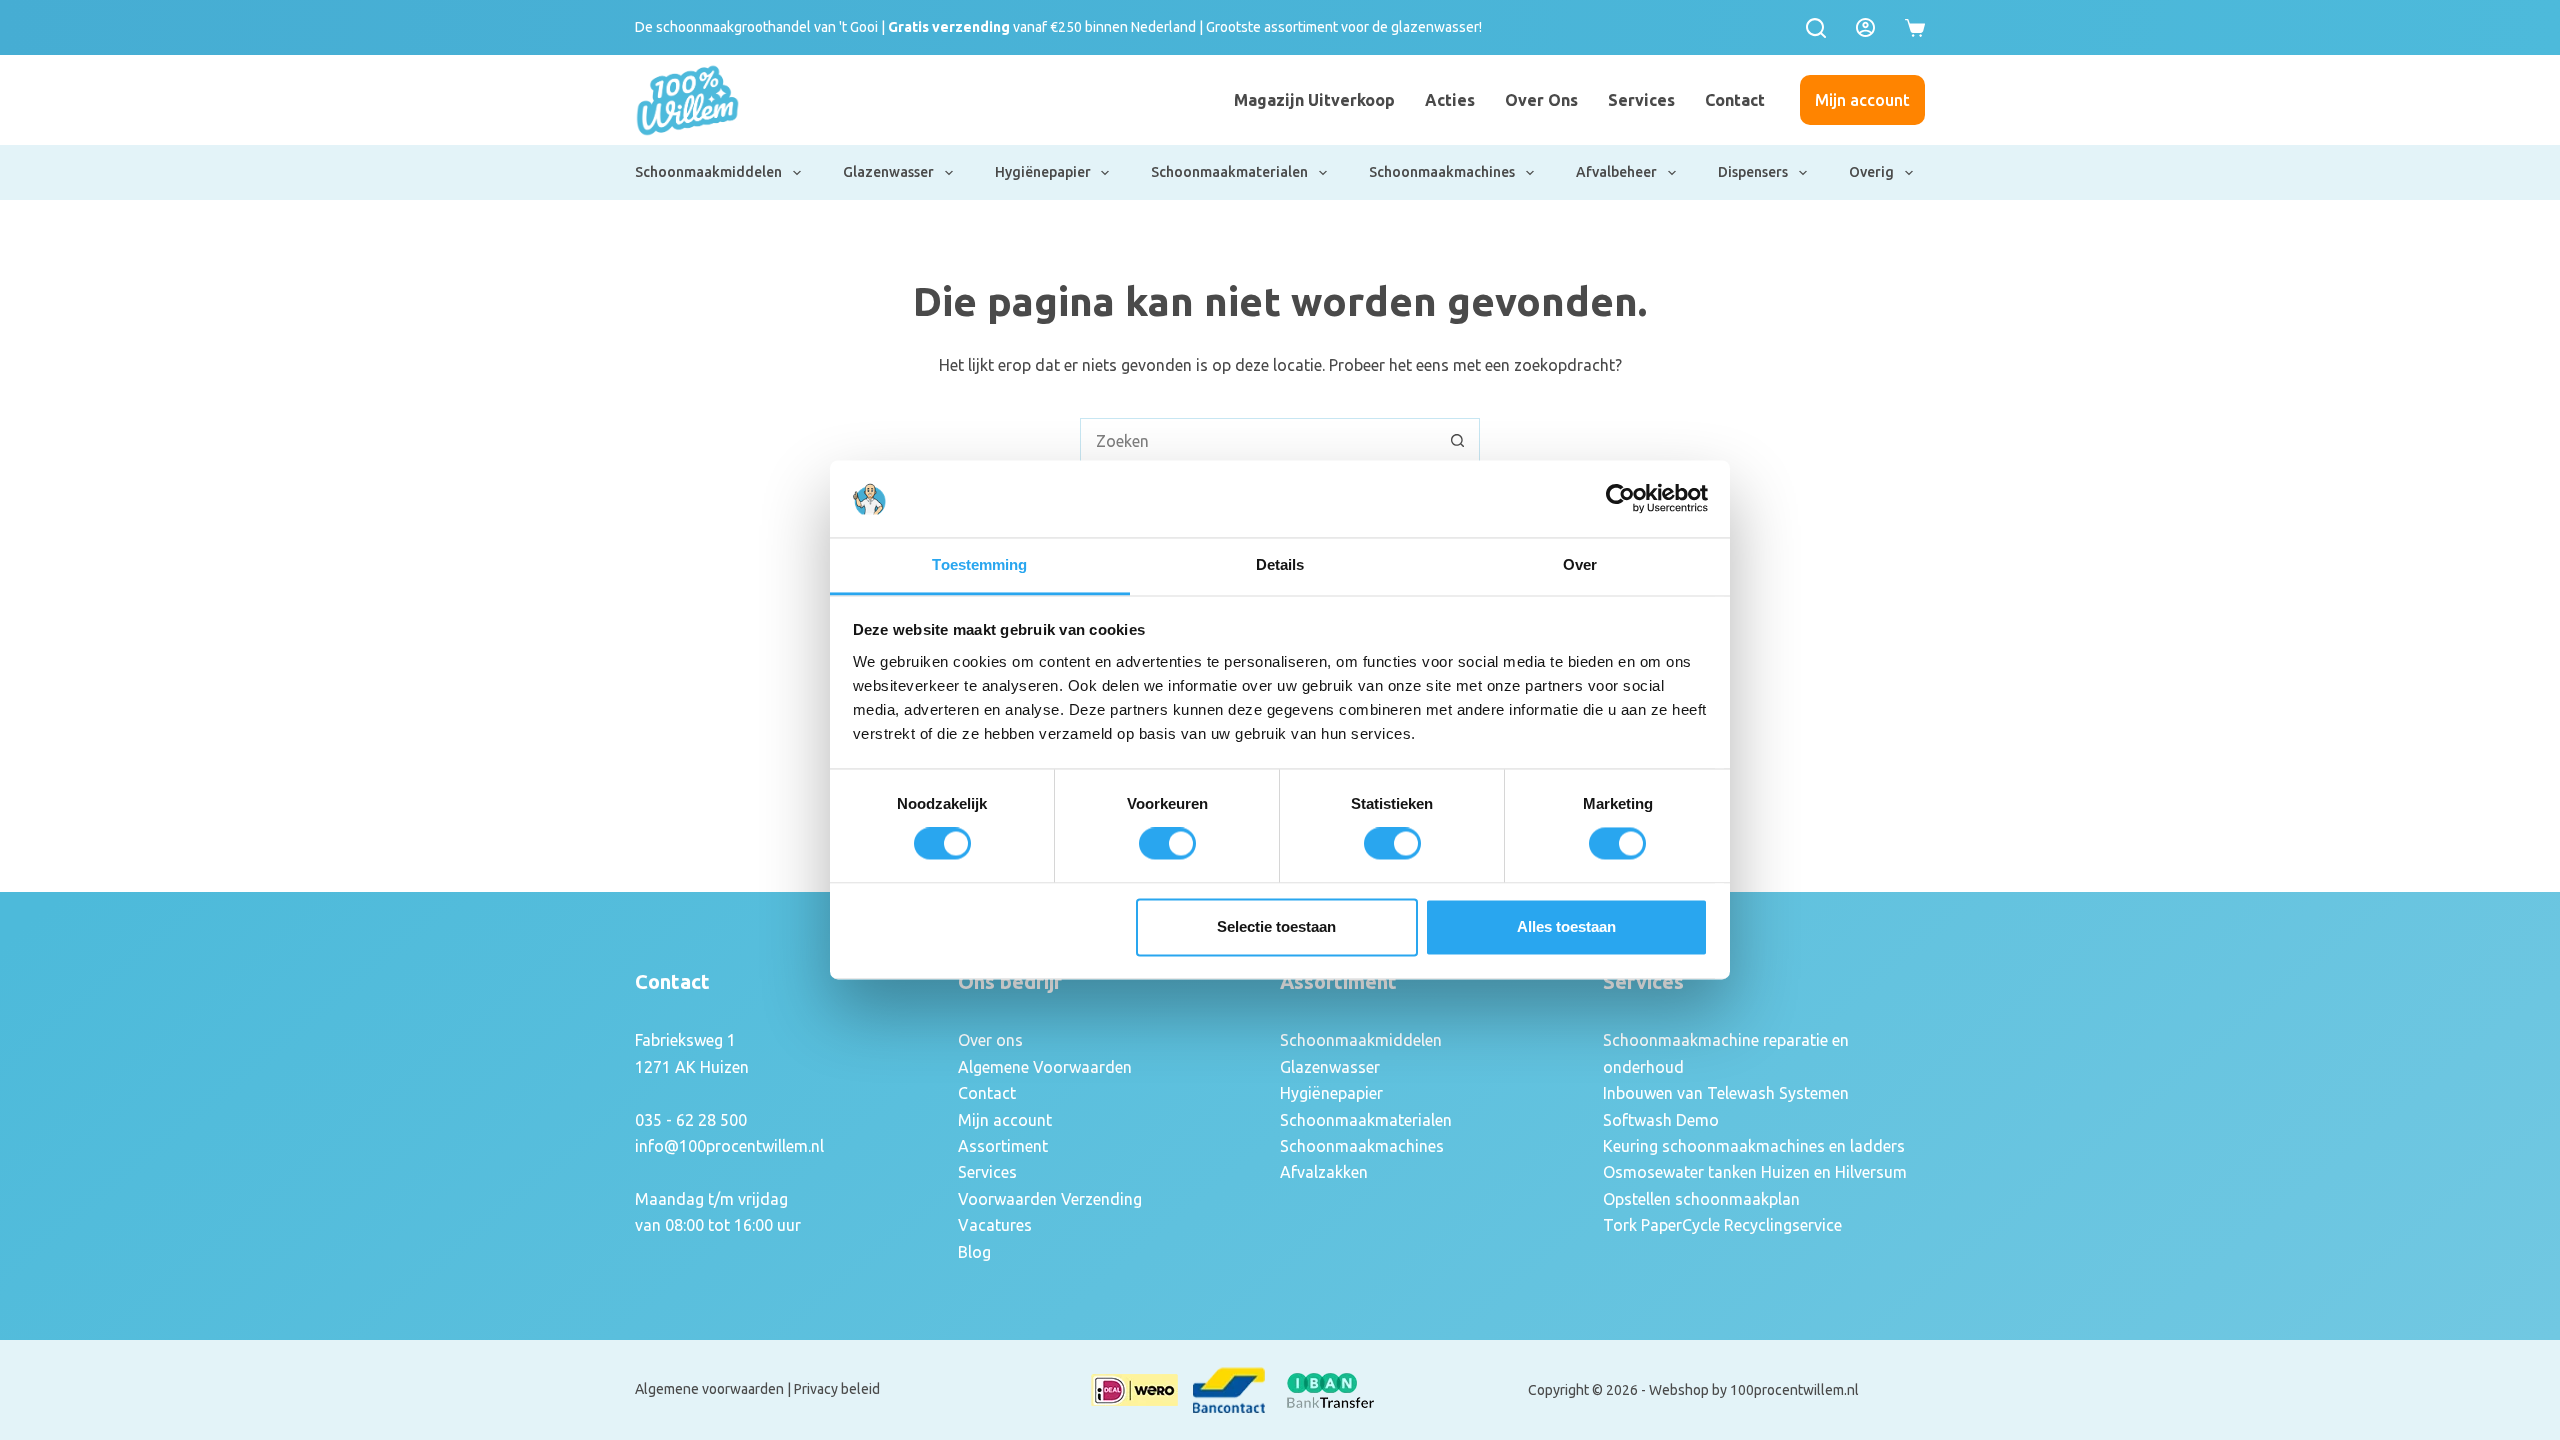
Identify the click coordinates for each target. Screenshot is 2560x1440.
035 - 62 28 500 (691, 1120)
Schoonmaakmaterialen (1229, 172)
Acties (1450, 100)
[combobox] (1258, 440)
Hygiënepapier (1043, 172)
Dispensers (1753, 172)
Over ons (1541, 100)
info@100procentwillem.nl (729, 1146)
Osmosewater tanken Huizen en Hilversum (1755, 1172)
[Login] (1865, 27)
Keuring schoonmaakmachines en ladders (1754, 1146)
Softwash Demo (1661, 1120)
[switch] (1167, 844)
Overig (1871, 172)
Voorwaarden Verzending (1050, 1199)
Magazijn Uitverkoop (1314, 100)
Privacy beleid (837, 1389)
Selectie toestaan (1276, 926)
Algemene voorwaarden (709, 1389)
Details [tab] (1280, 564)
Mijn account (1862, 100)
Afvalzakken (1324, 1172)
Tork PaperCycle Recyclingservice (1722, 1225)
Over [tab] (1580, 564)
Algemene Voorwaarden (1045, 1067)
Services (1641, 100)
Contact (1735, 100)
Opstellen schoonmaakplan (1701, 1199)
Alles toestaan (1566, 926)
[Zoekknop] (1457, 440)
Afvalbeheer (1616, 172)
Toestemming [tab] (979, 564)
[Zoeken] (1816, 28)
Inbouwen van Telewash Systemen (1726, 1093)
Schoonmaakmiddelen (708, 172)
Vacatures (995, 1225)
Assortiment (1003, 1146)
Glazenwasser (888, 172)
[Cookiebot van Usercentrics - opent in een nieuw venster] (1620, 499)
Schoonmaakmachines (1442, 172)
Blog (974, 1252)
